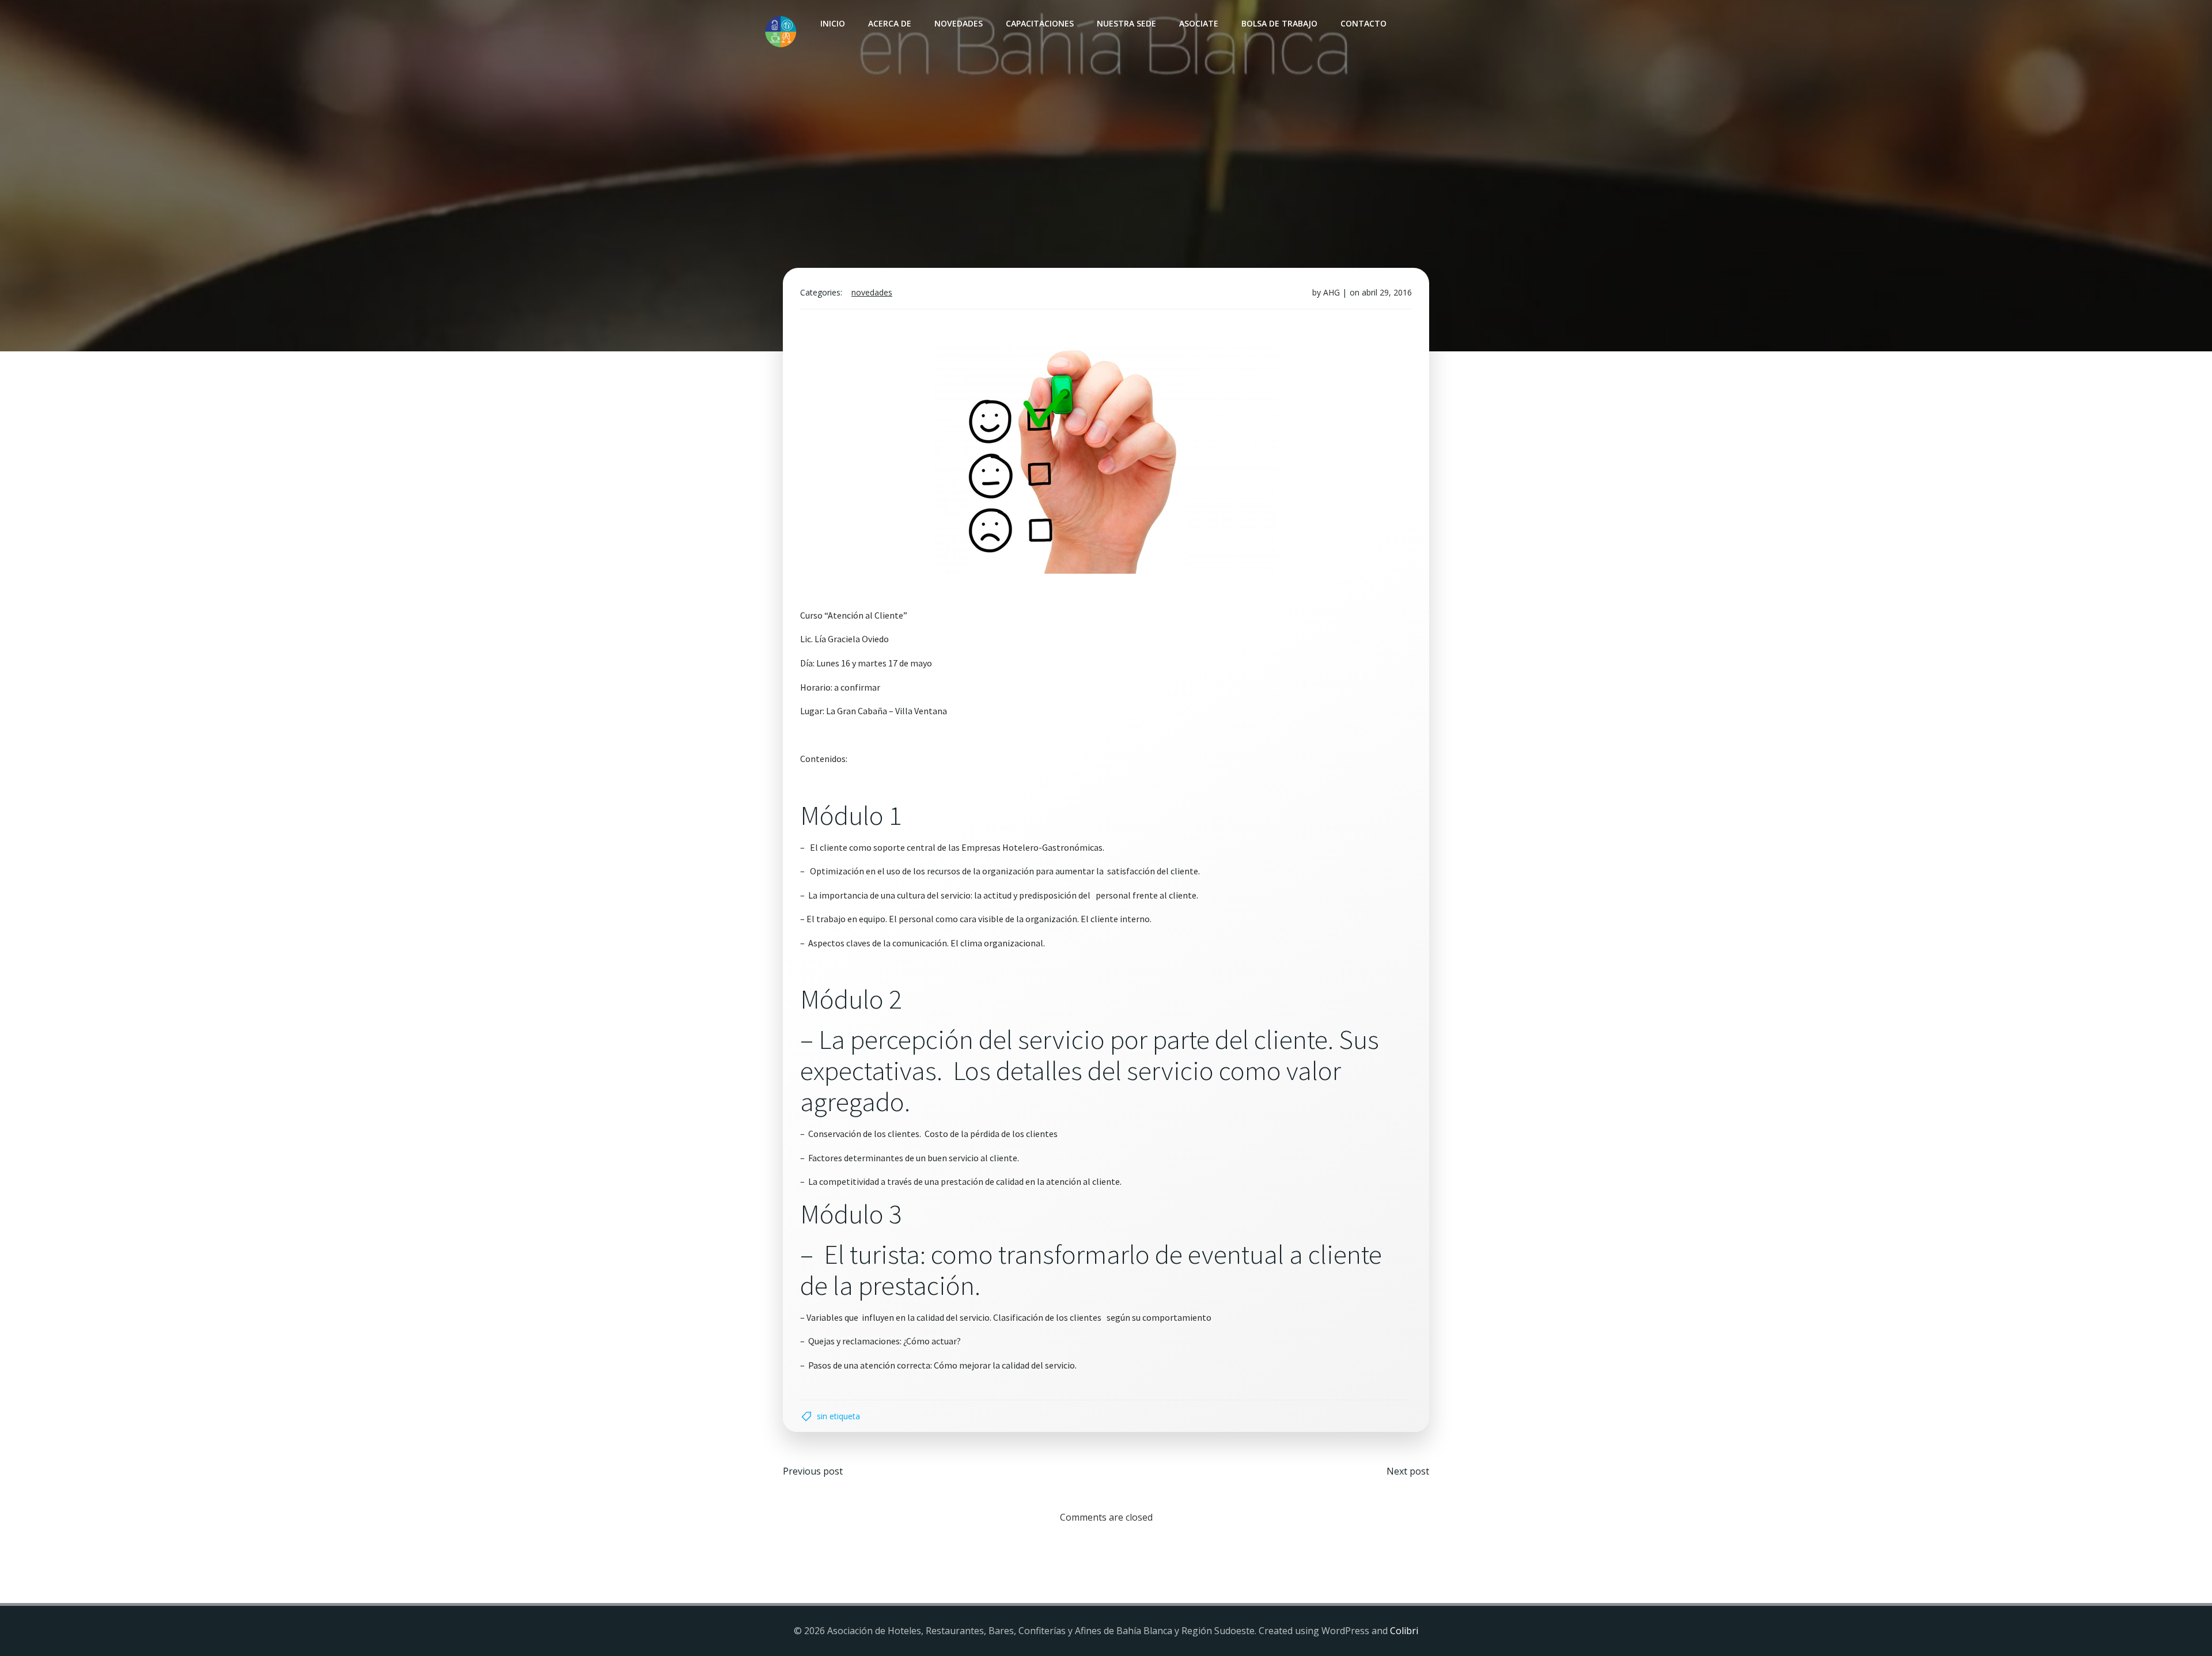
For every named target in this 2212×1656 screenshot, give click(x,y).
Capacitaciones (1040, 23)
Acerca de (890, 23)
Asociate (1199, 23)
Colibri (1404, 1631)
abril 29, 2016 (1387, 292)
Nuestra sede (1126, 23)
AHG (1332, 292)
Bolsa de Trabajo (1279, 23)
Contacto (1363, 23)
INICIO (833, 23)
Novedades (959, 23)
